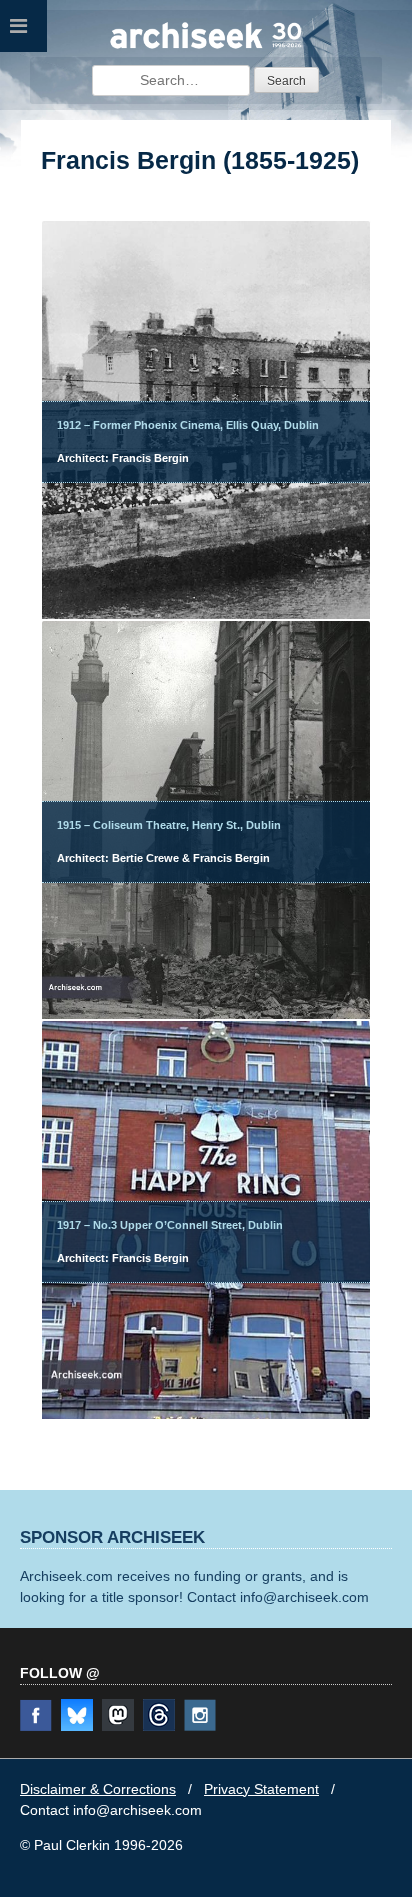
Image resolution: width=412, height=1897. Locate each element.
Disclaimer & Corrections (98, 1789)
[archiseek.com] (206, 46)
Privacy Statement (261, 1789)
